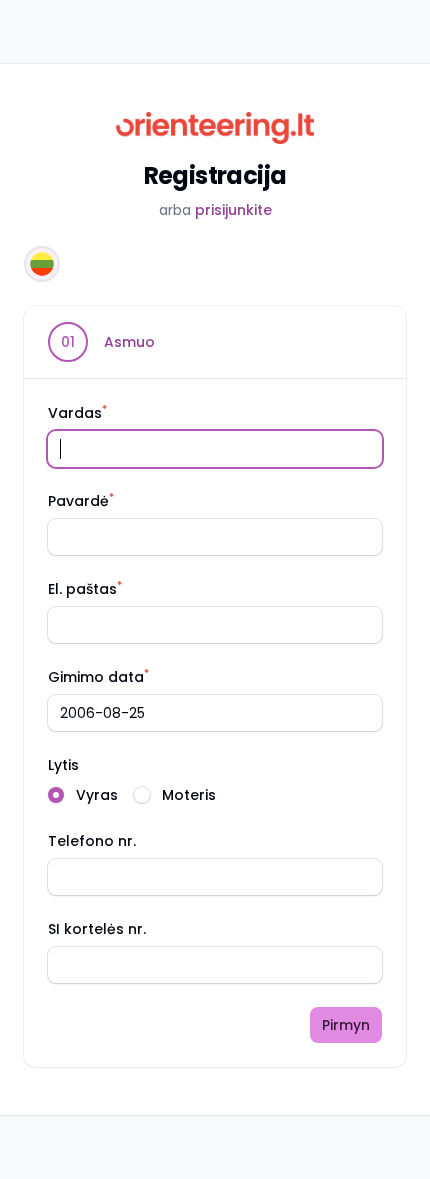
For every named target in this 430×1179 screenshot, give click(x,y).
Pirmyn (346, 1025)
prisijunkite (233, 210)
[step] (101, 342)
